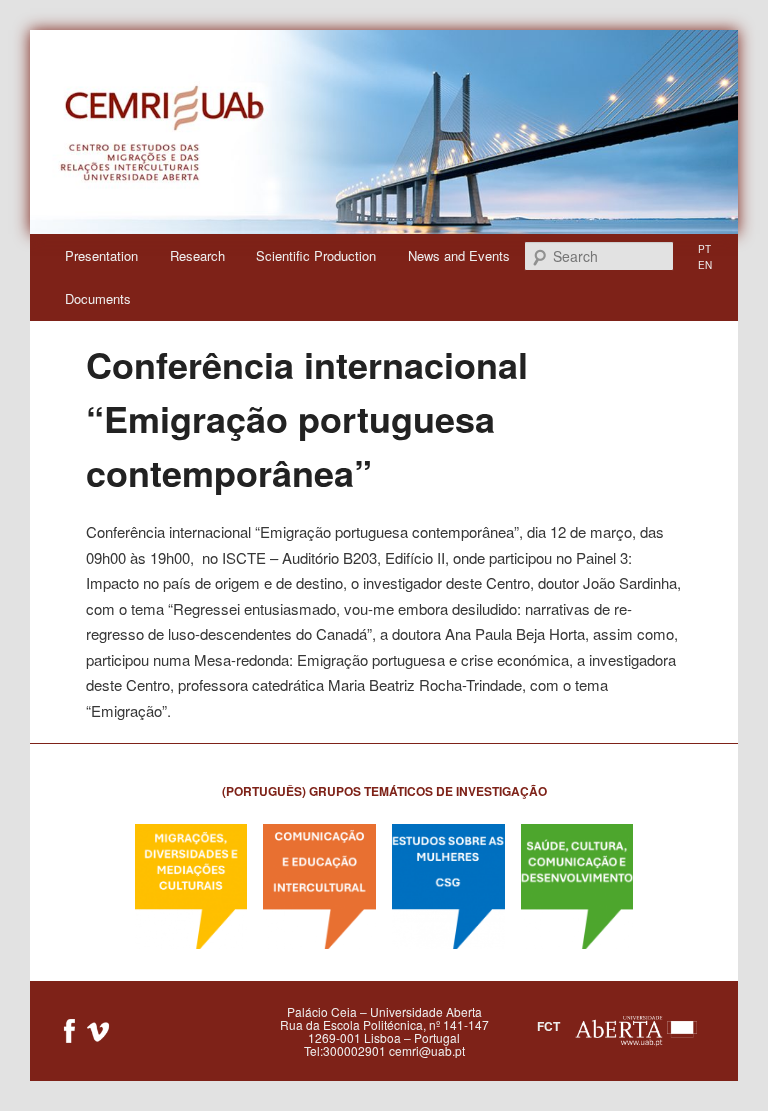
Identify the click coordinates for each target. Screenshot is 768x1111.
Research (197, 255)
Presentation (101, 255)
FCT (548, 1025)
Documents (98, 298)
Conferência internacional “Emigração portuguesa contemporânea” (307, 418)
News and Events (459, 255)
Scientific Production (316, 255)
